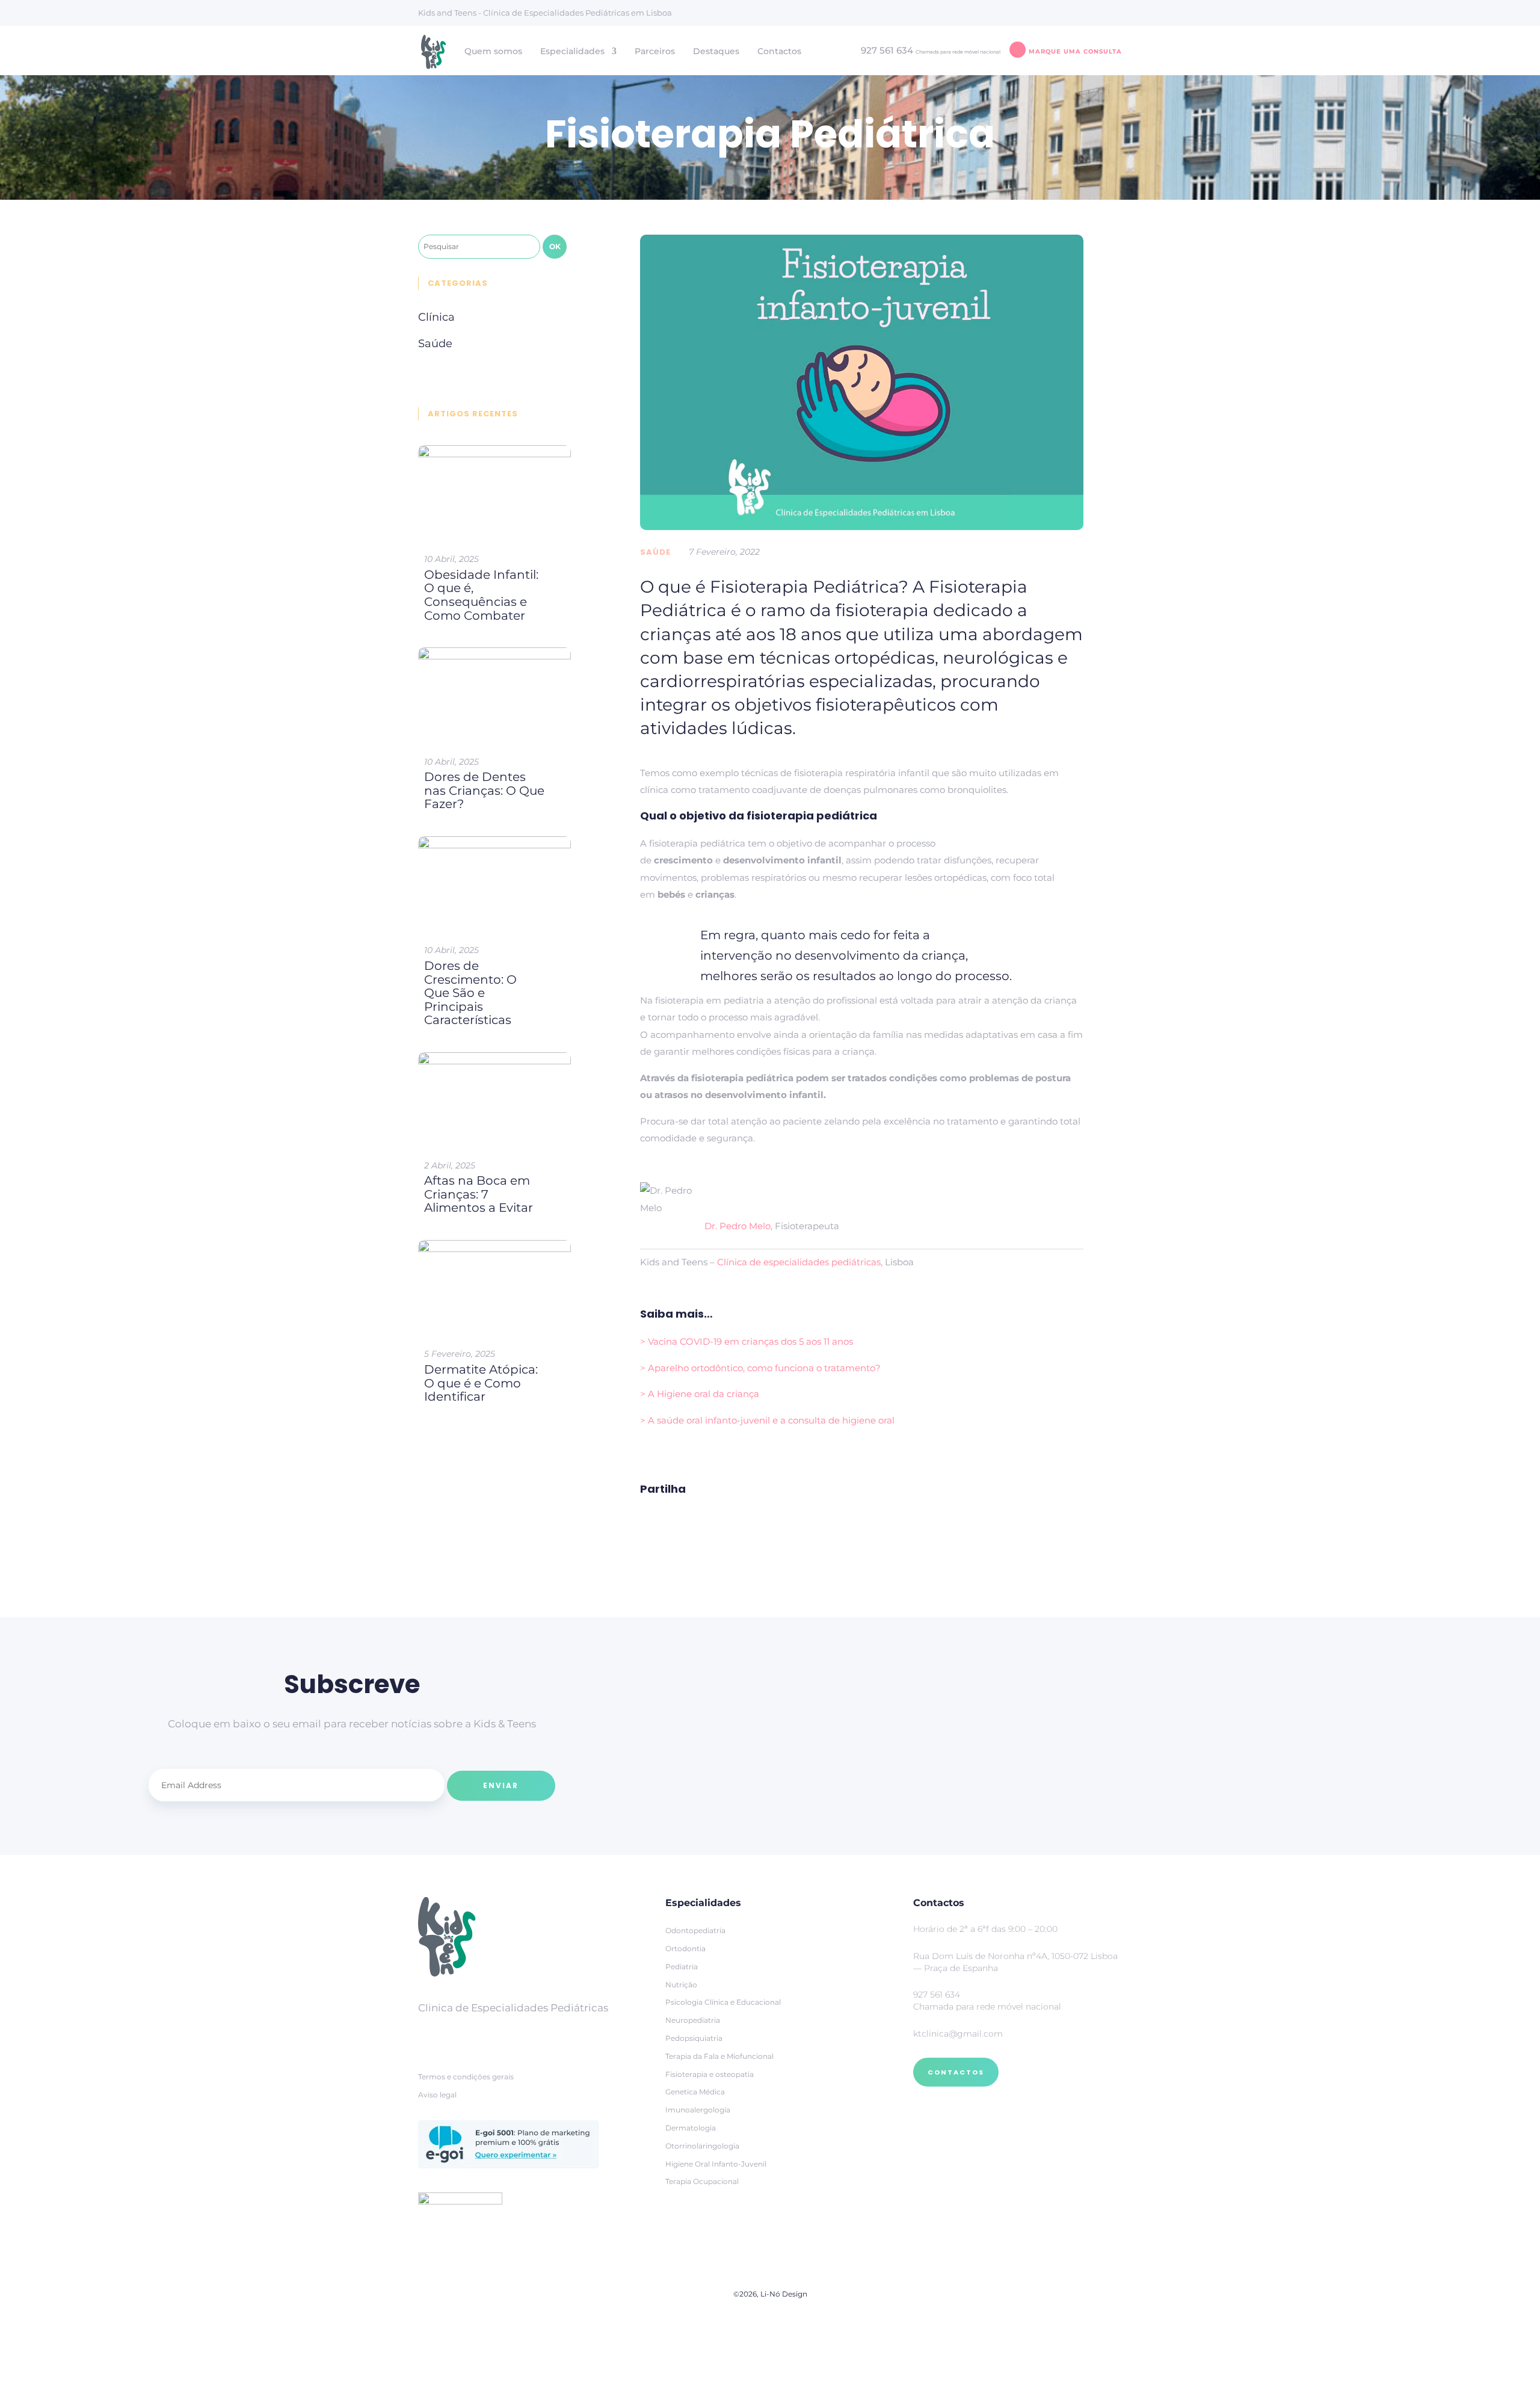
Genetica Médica (695, 2092)
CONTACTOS (956, 2072)
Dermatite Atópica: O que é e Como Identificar (481, 1383)
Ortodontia (685, 1948)
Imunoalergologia (698, 2110)
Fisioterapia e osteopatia (710, 2074)
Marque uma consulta (1075, 51)
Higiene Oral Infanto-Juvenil (716, 2164)
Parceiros (655, 52)
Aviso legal (437, 2095)
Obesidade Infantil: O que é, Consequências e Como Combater (481, 595)
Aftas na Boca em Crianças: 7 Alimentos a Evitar (479, 1194)
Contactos (779, 52)
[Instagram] (460, 2036)
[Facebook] (430, 2036)
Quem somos (493, 52)
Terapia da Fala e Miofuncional (719, 2056)
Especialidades (572, 52)
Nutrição (681, 1985)
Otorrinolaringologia (702, 2146)
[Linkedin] (490, 2036)
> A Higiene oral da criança (700, 1394)
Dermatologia (691, 2128)
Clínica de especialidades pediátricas (799, 1262)
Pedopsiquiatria (694, 2038)
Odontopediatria (695, 1930)
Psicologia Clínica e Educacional (723, 2002)
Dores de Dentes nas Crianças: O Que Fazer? (484, 790)
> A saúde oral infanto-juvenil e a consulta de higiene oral (767, 1420)
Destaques (716, 52)
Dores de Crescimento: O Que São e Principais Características (470, 993)
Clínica (436, 317)
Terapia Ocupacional (702, 2181)
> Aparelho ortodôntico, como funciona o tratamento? (760, 1368)
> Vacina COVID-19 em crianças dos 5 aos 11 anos (747, 1341)
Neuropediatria (693, 2020)
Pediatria (682, 1967)
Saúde (655, 552)
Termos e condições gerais (466, 2077)
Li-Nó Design (784, 2294)
